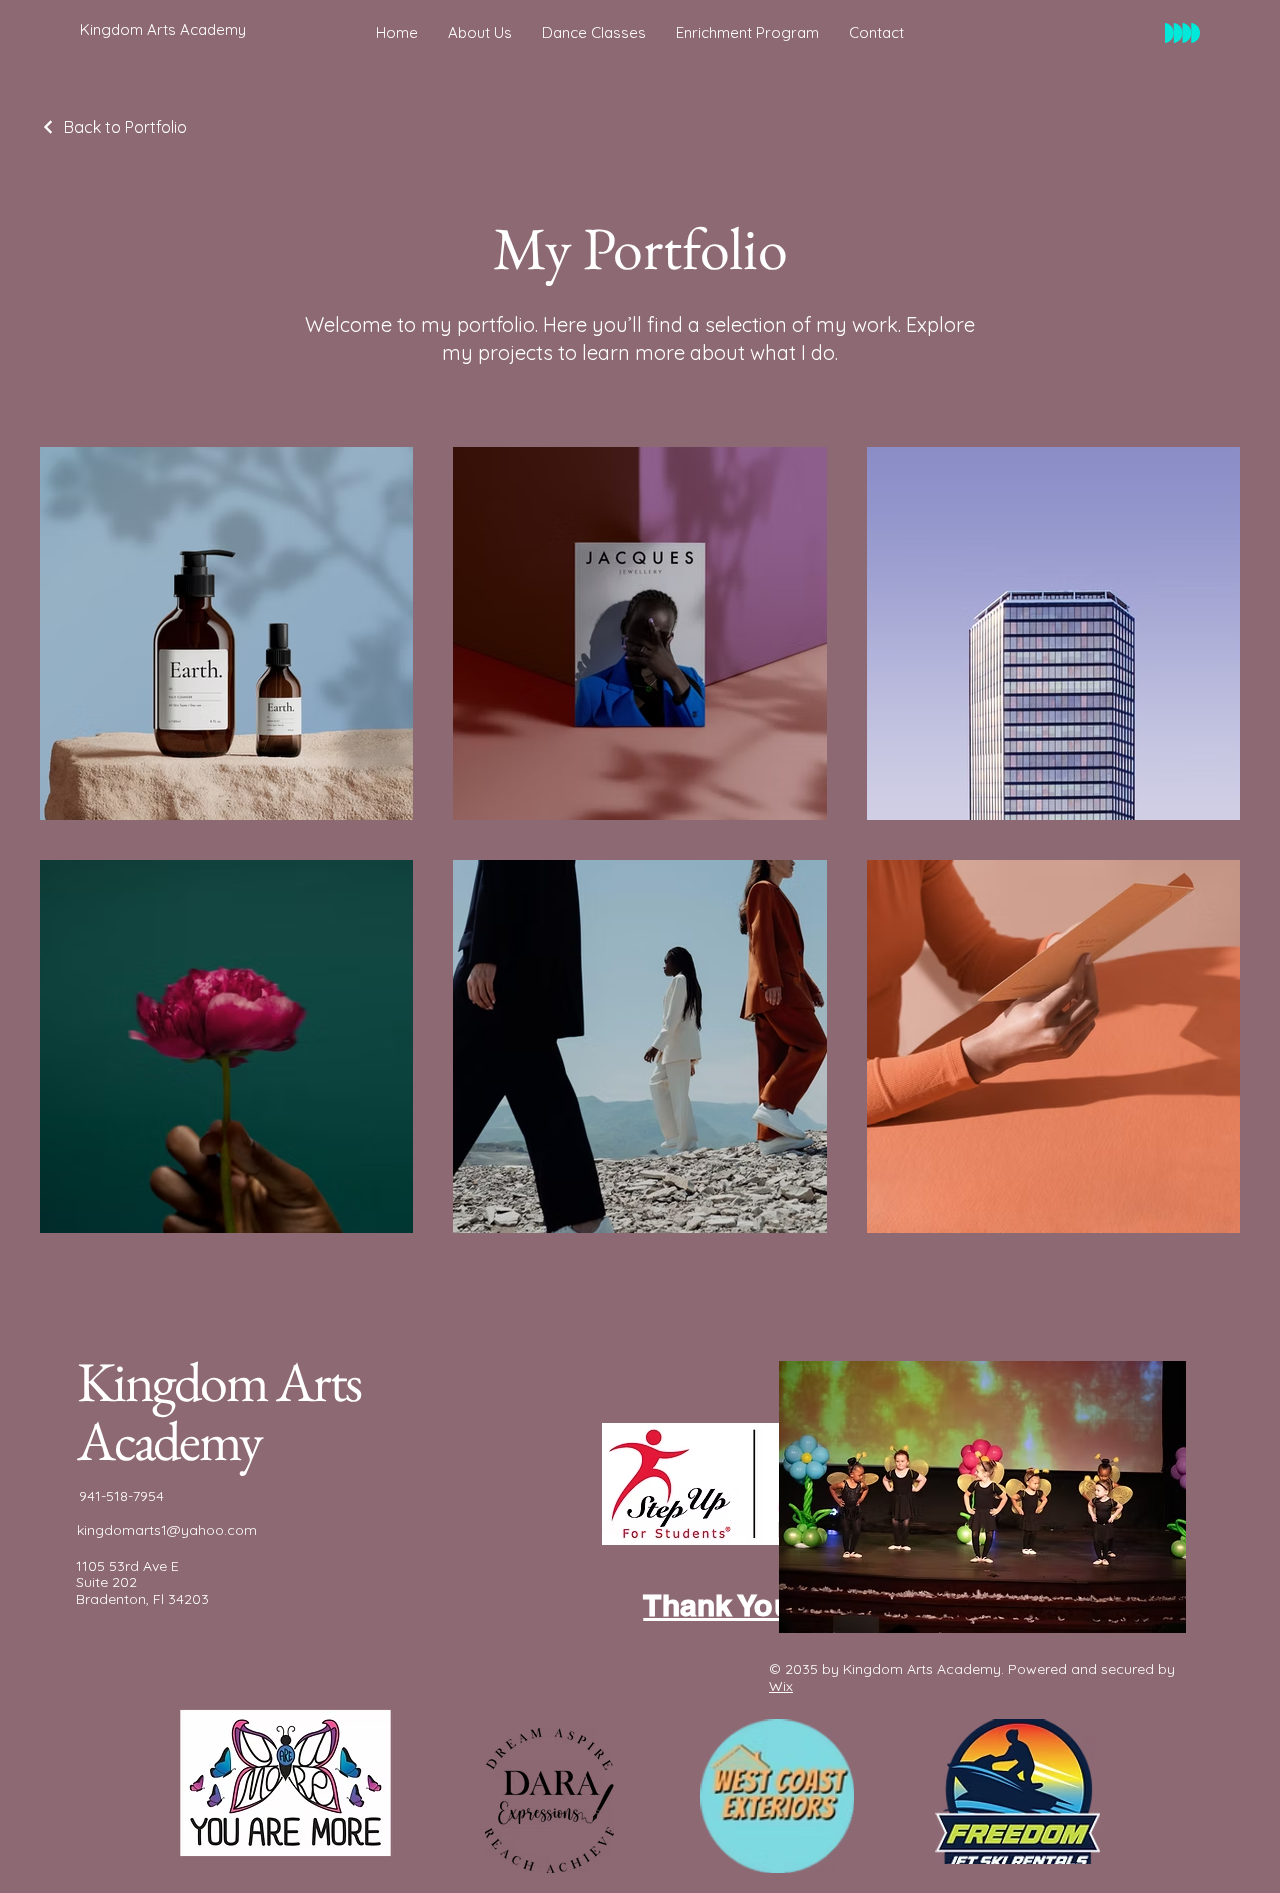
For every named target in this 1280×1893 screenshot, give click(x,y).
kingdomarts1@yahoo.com (167, 1530)
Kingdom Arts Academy (219, 1411)
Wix (781, 1686)
